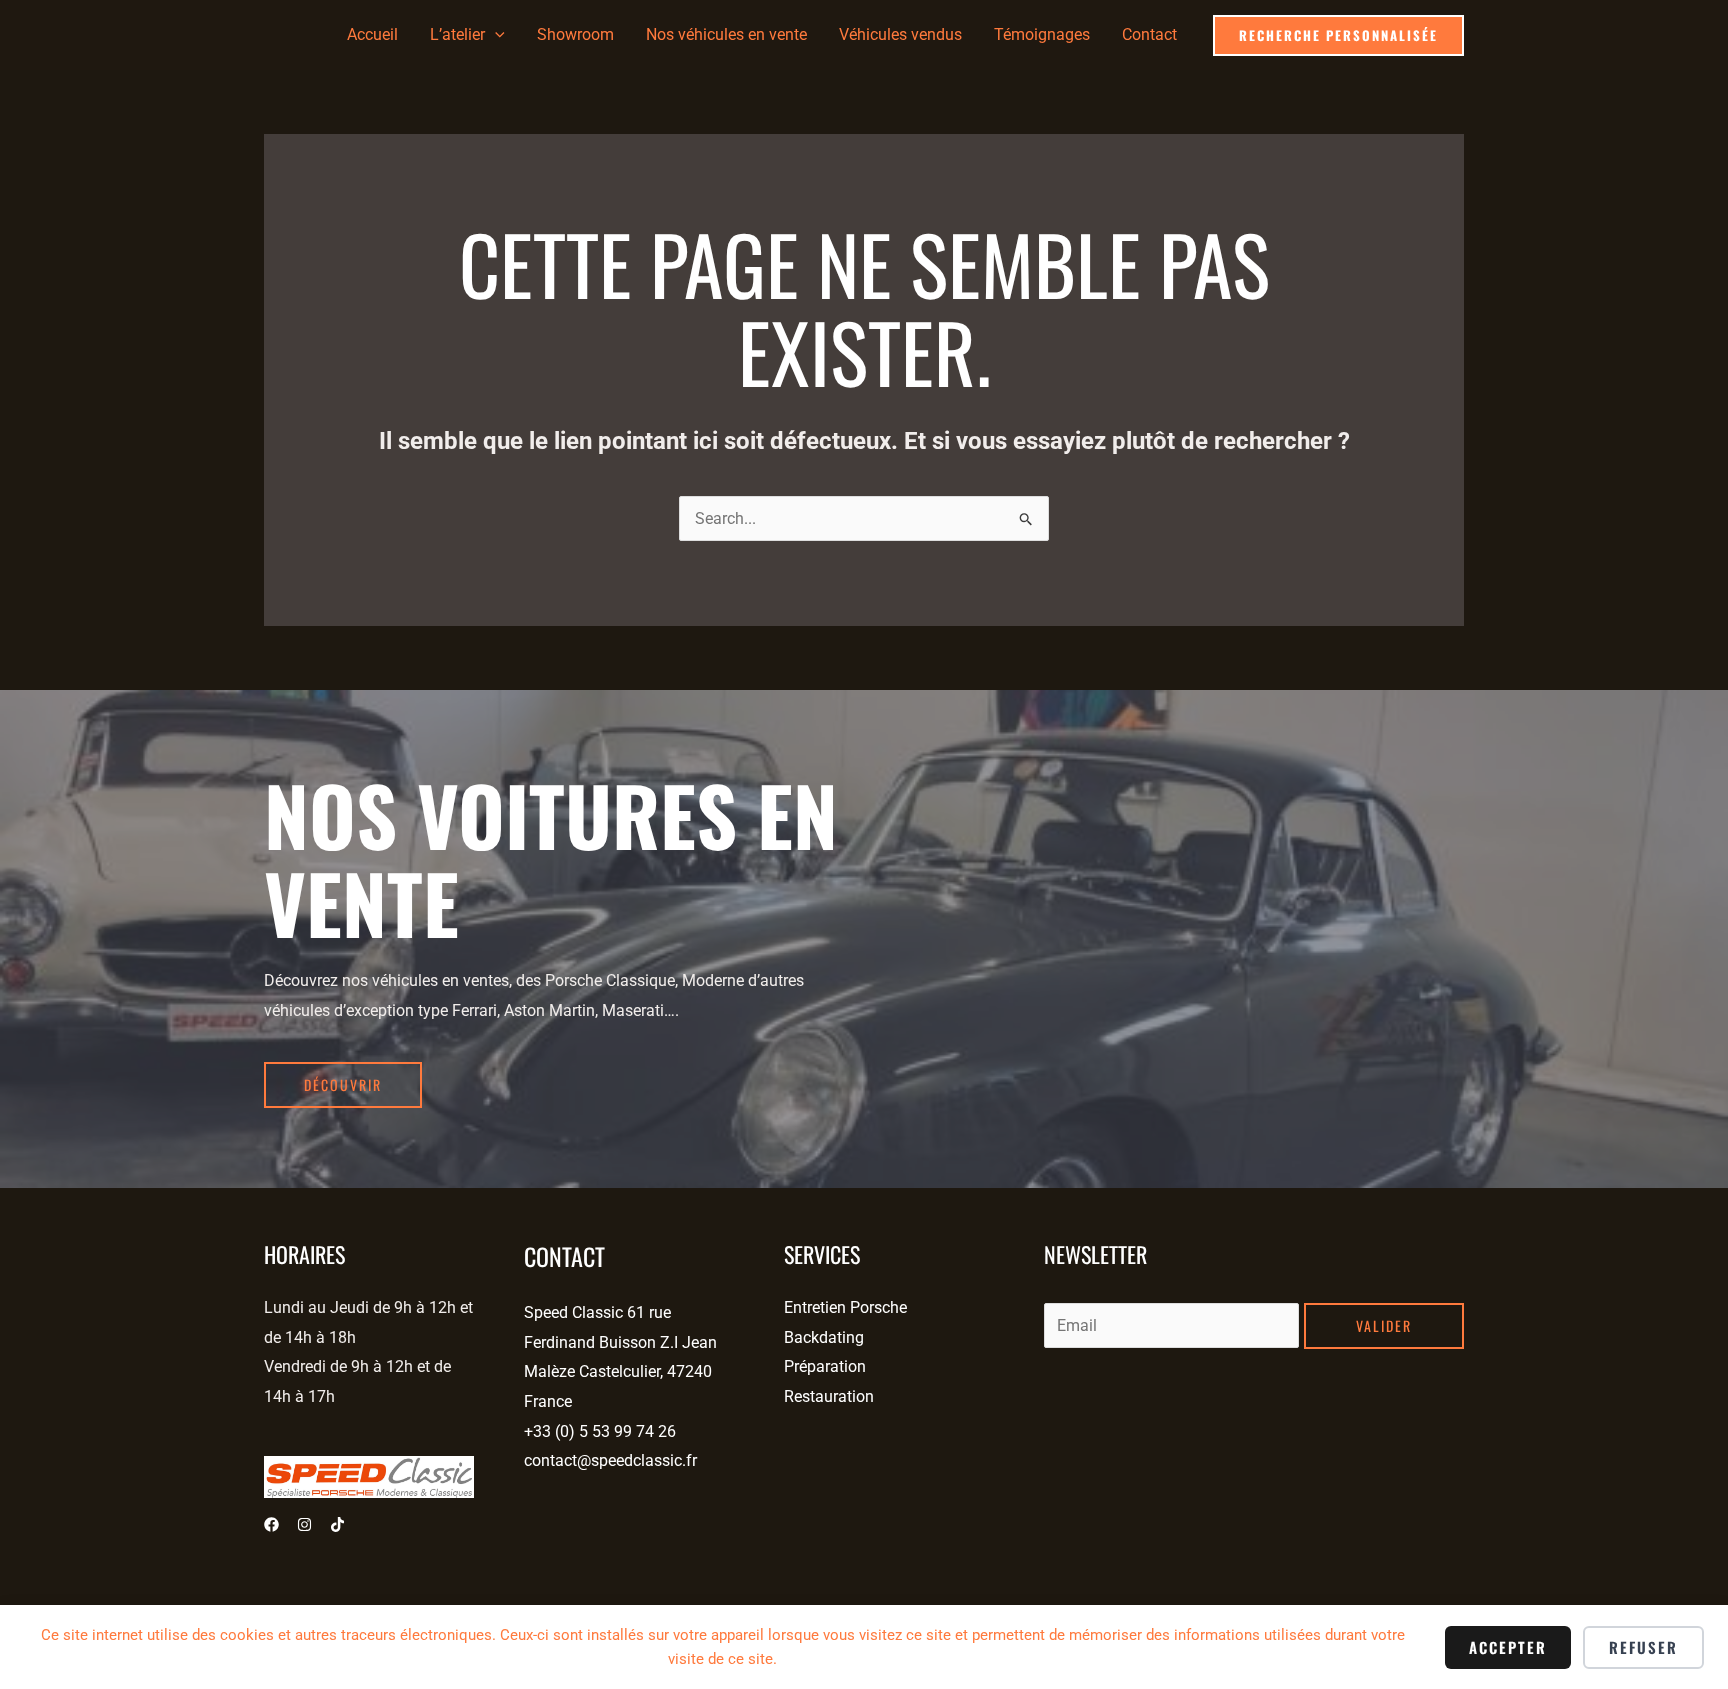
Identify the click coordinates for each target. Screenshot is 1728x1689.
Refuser (1643, 1647)
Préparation (825, 1366)
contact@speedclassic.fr (610, 1460)
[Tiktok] (337, 1524)
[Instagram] (304, 1524)
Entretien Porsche (845, 1307)
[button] (495, 35)
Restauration (829, 1396)
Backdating (824, 1337)
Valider (1384, 1325)
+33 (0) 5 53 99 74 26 (600, 1431)
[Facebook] (271, 1524)
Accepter (1508, 1647)
